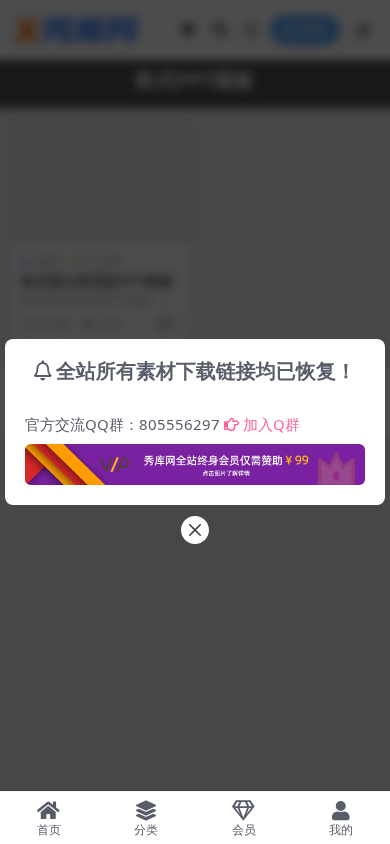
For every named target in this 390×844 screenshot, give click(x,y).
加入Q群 (271, 424)
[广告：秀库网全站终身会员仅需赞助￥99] (195, 459)
